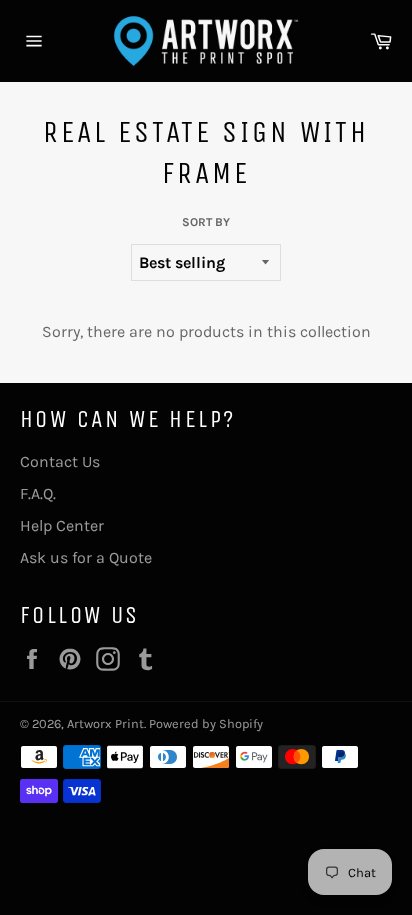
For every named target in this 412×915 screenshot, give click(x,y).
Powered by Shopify (206, 723)
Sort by (206, 222)
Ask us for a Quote (86, 557)
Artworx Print (105, 723)
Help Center (62, 525)
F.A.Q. (38, 493)
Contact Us (60, 461)
